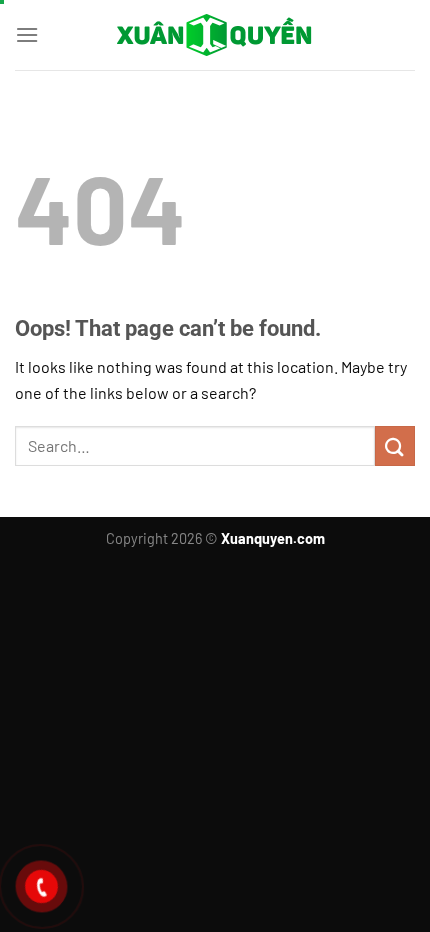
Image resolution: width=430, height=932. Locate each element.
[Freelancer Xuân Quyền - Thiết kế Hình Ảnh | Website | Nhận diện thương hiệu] (215, 35)
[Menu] (27, 34)
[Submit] (395, 445)
